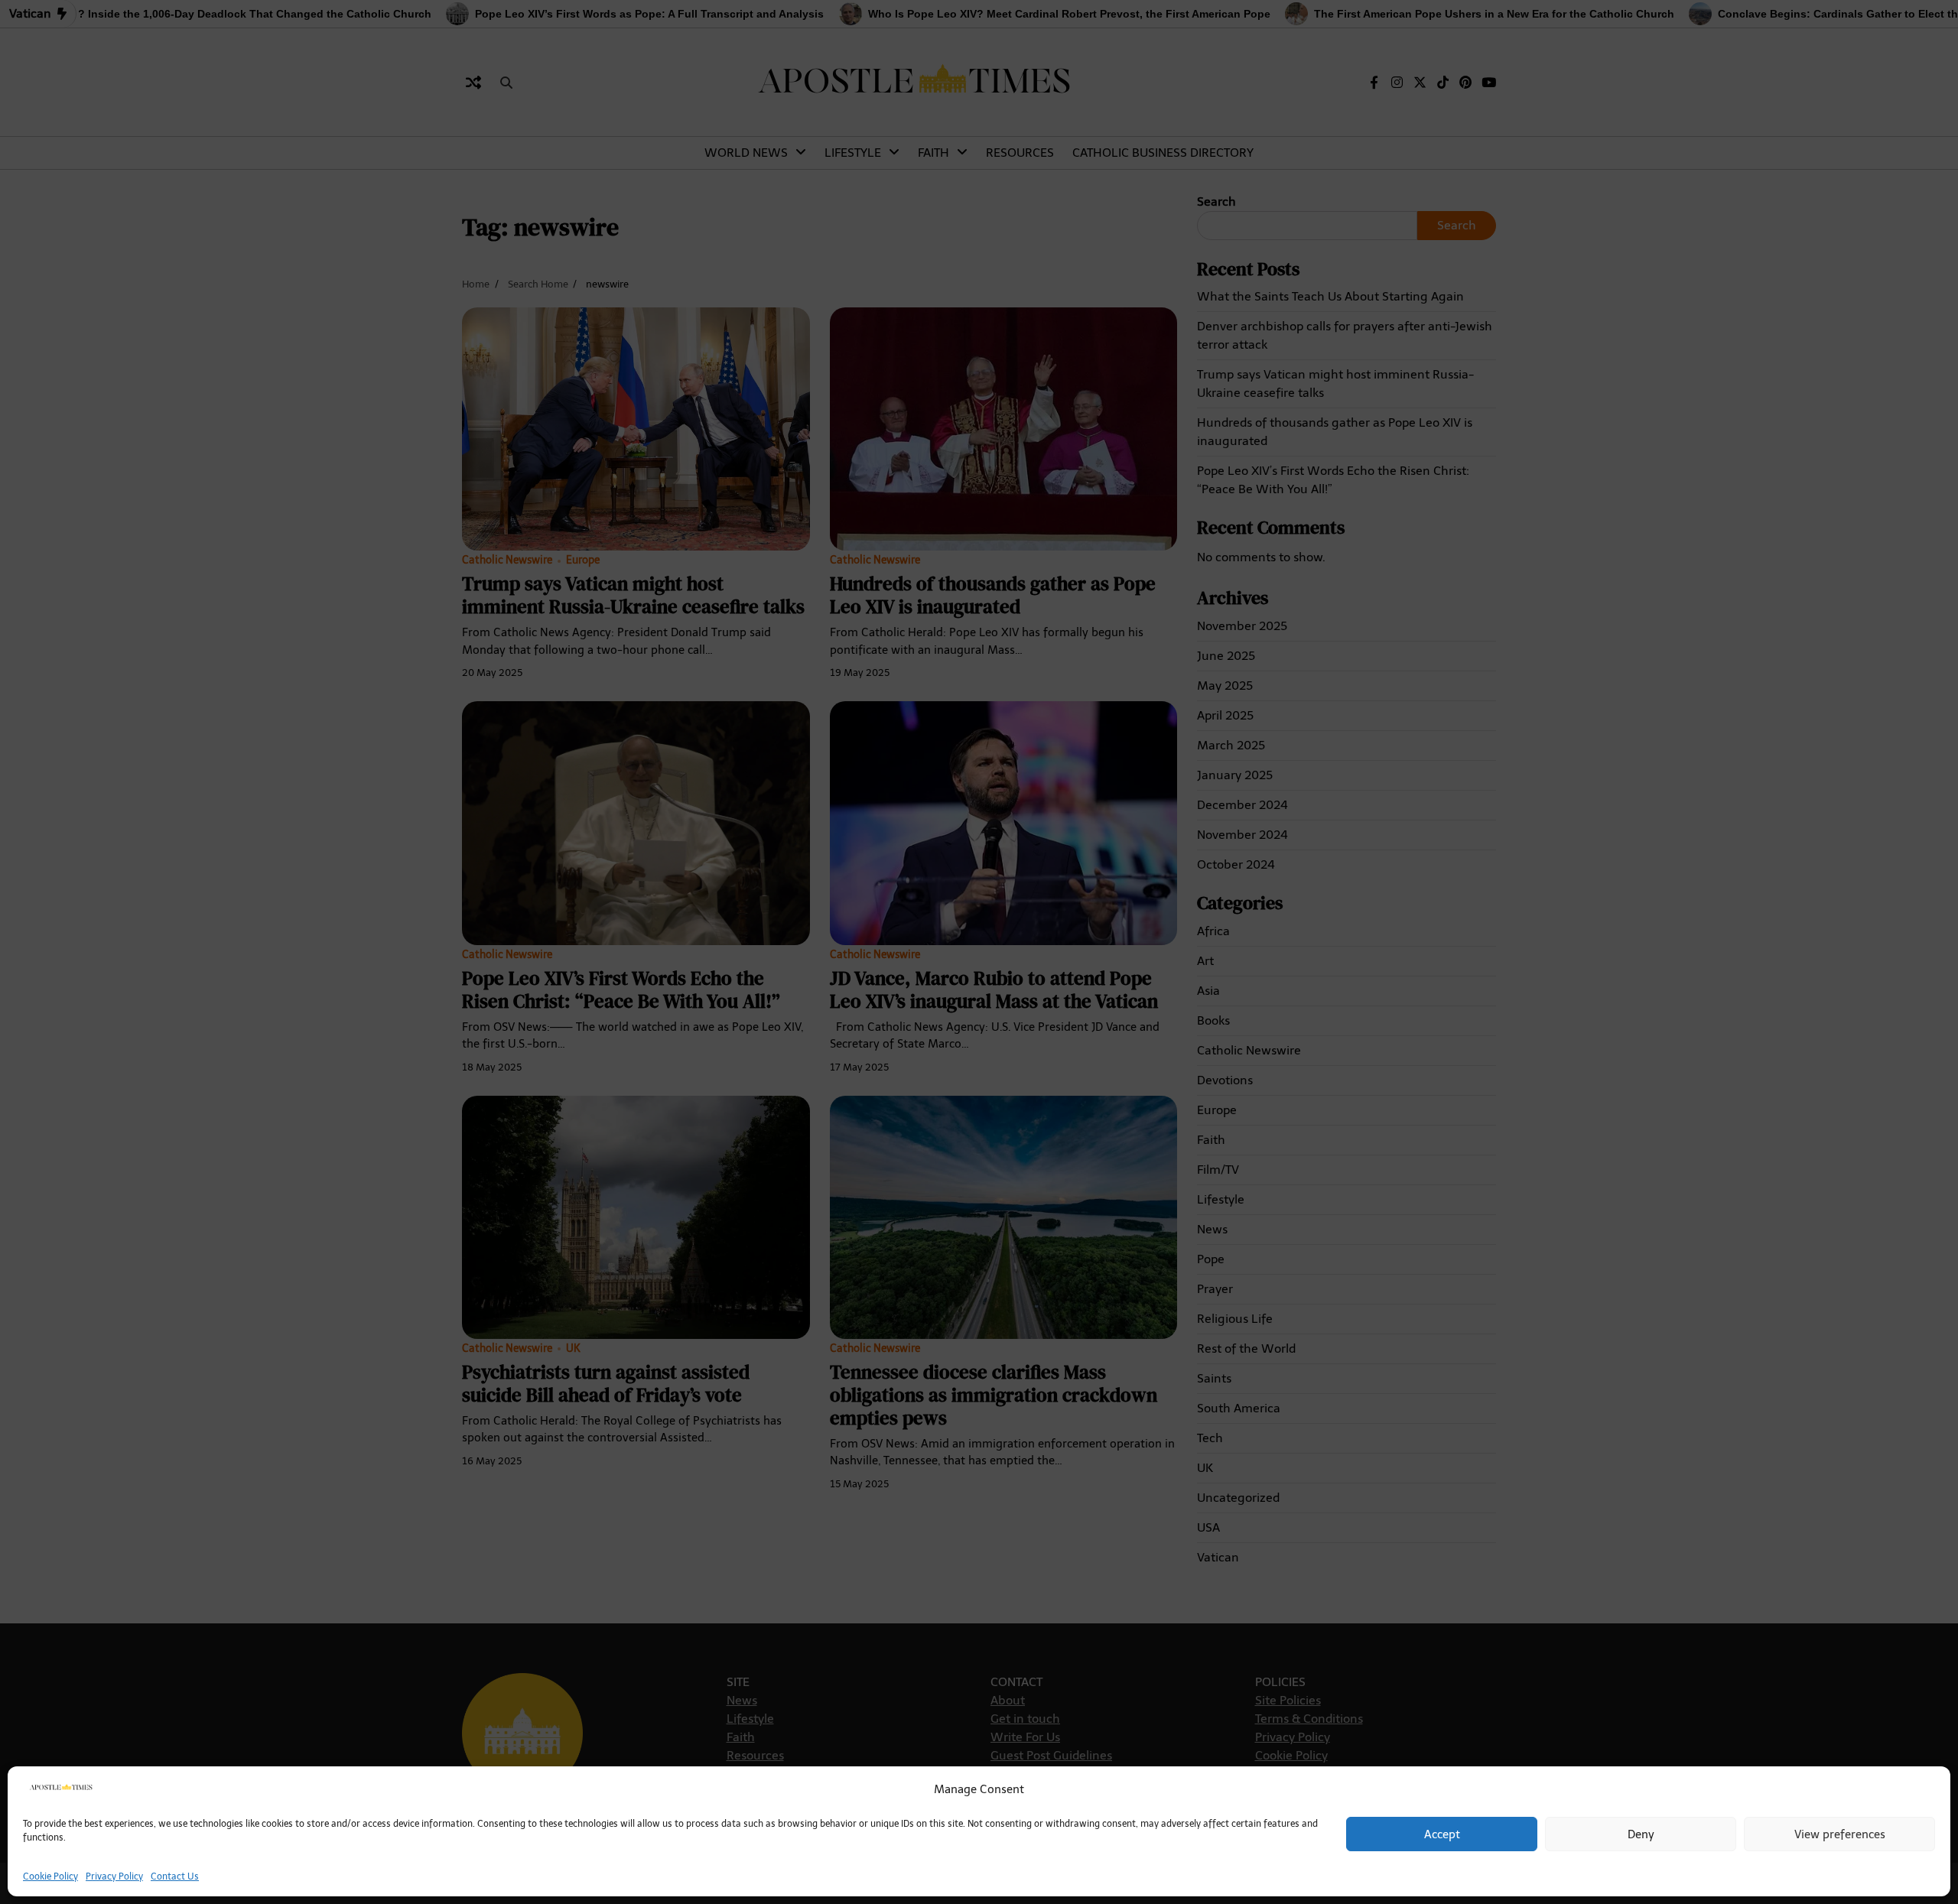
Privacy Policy (114, 1876)
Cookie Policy (50, 1876)
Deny (1641, 1834)
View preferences (1840, 1834)
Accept (1442, 1834)
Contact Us (175, 1876)
